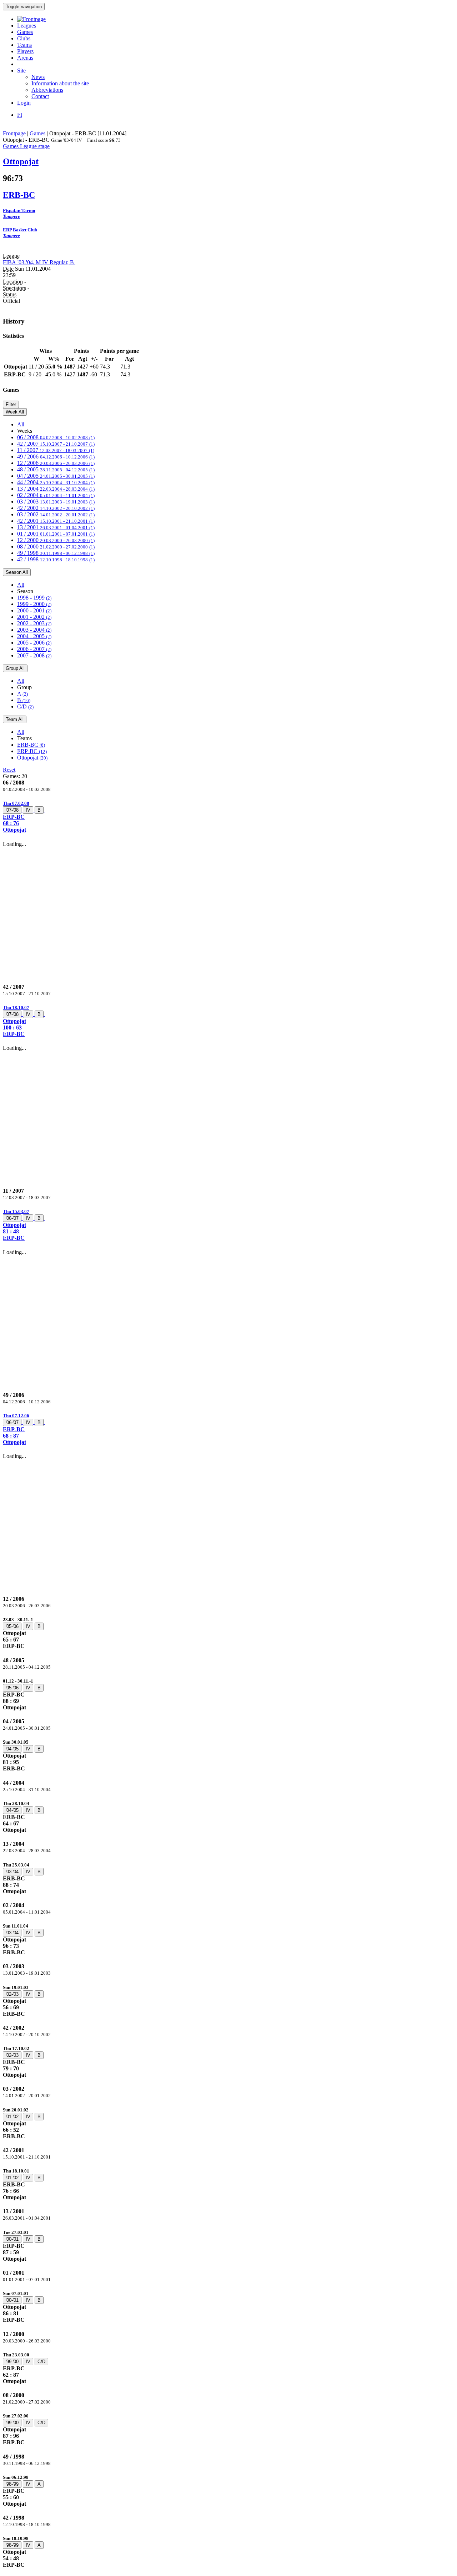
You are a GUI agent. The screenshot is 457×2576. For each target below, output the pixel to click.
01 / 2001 (56, 534)
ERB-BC (31, 745)
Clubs (24, 38)
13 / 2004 (56, 489)
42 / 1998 (56, 559)
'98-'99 (12, 2484)
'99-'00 (12, 2362)
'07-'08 (12, 810)
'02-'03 (12, 1994)
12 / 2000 (56, 540)
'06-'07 (12, 1218)
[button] (228, 816)
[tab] (228, 816)
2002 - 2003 (34, 623)
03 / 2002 (56, 514)
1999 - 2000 (34, 604)
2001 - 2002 (34, 617)
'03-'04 (12, 1872)
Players (25, 51)
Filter (11, 404)
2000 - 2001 (34, 610)
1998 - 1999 (34, 598)
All (21, 424)
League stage (35, 146)
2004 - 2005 (34, 636)
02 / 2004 (56, 495)
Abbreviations (47, 90)
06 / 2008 (56, 437)
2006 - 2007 (34, 649)
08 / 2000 (56, 547)
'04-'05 (12, 1749)
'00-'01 (12, 2239)
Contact (40, 96)
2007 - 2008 (34, 655)
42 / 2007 (56, 444)
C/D (25, 706)
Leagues (27, 26)
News (38, 77)
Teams (24, 45)
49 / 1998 (56, 553)
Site (21, 71)
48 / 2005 (56, 469)
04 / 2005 (56, 476)
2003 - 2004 (34, 630)
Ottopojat (32, 758)
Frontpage (14, 133)
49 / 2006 (56, 457)
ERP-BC (32, 751)
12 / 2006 (56, 463)
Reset (9, 770)
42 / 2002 (56, 508)
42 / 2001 (56, 521)
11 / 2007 (56, 450)
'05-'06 (12, 1626)
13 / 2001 (56, 527)
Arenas (25, 58)
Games (25, 32)
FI (20, 115)
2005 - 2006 (34, 643)
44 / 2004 (56, 482)
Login (24, 103)
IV (28, 810)
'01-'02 (12, 2117)
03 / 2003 (56, 502)
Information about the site (60, 83)
